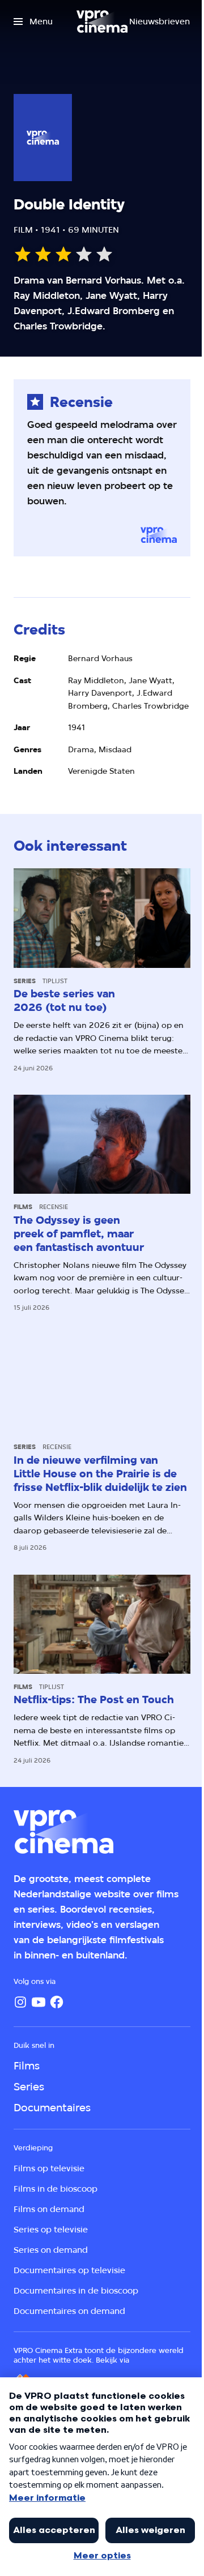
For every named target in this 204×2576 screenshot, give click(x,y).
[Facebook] (57, 2002)
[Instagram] (20, 2002)
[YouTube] (39, 2002)
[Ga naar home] (102, 22)
